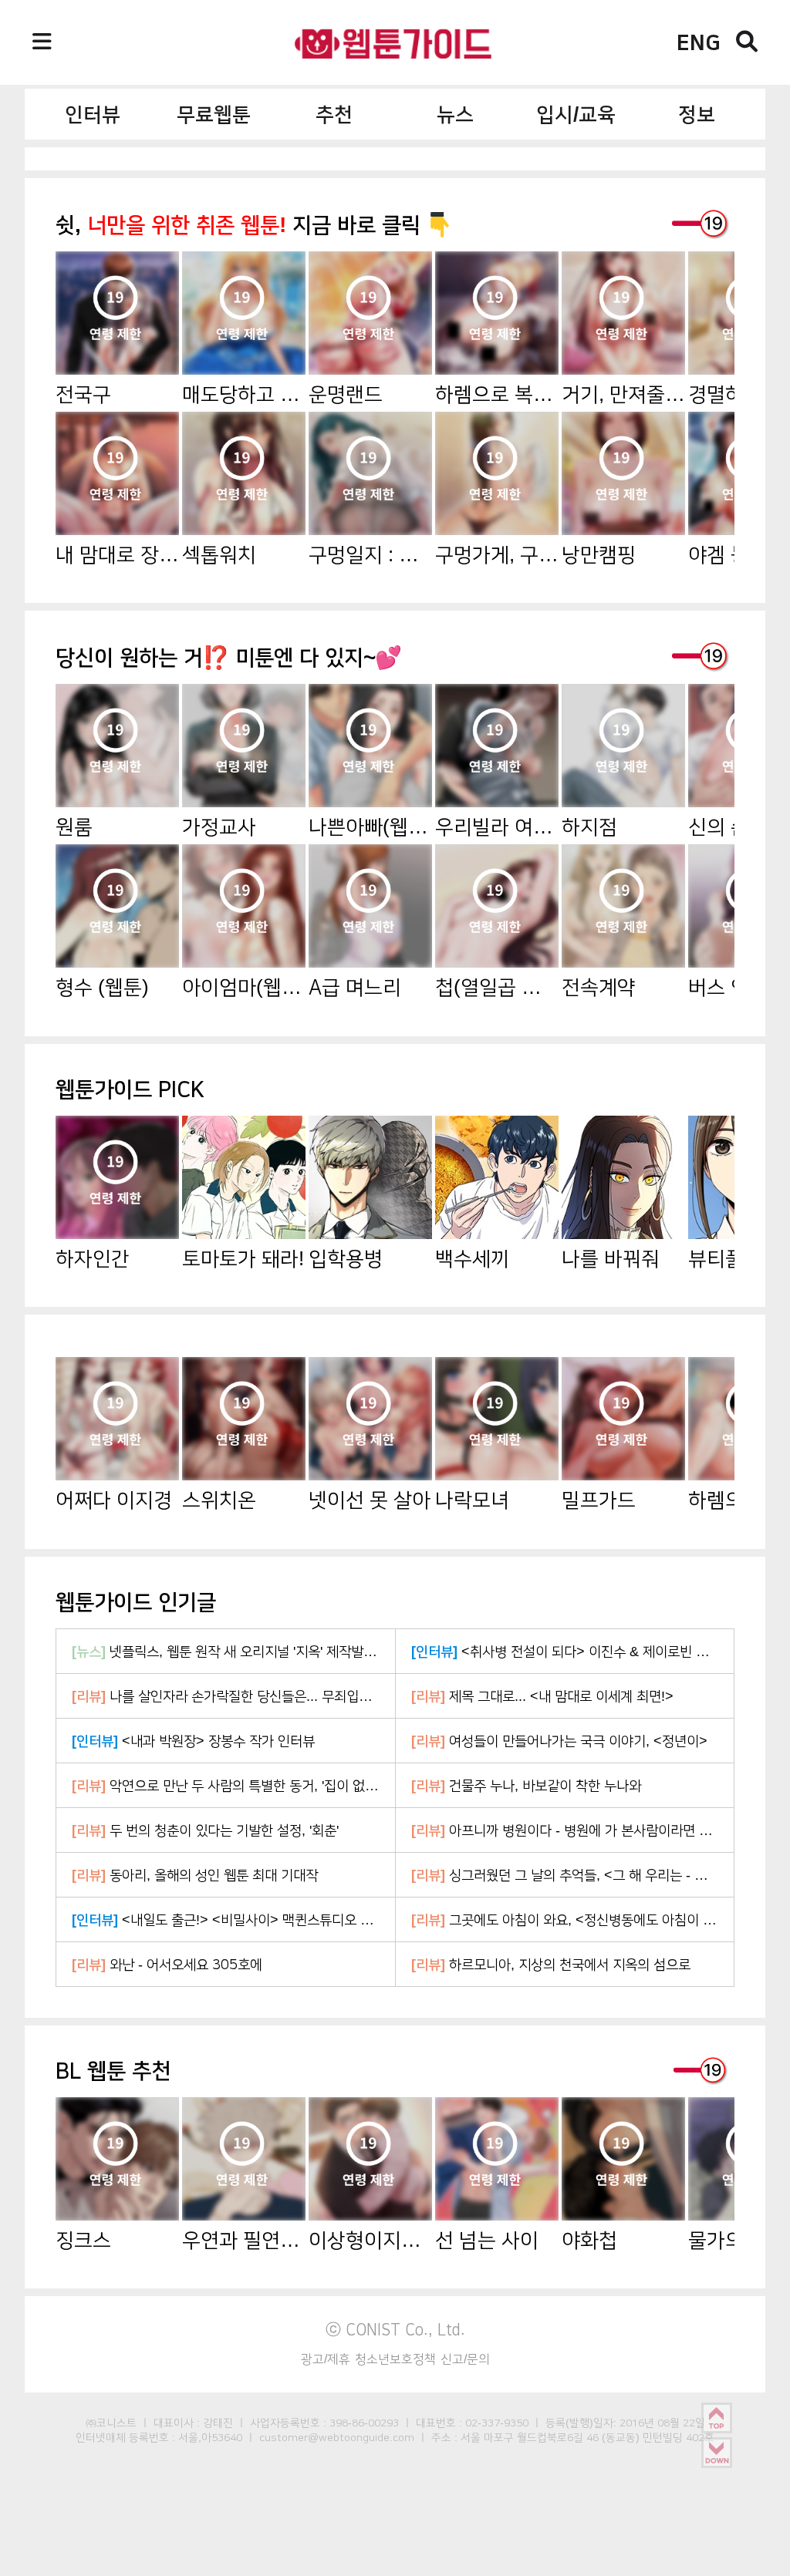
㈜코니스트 (111, 2423)
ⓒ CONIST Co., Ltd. (395, 2329)
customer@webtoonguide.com (337, 2437)
